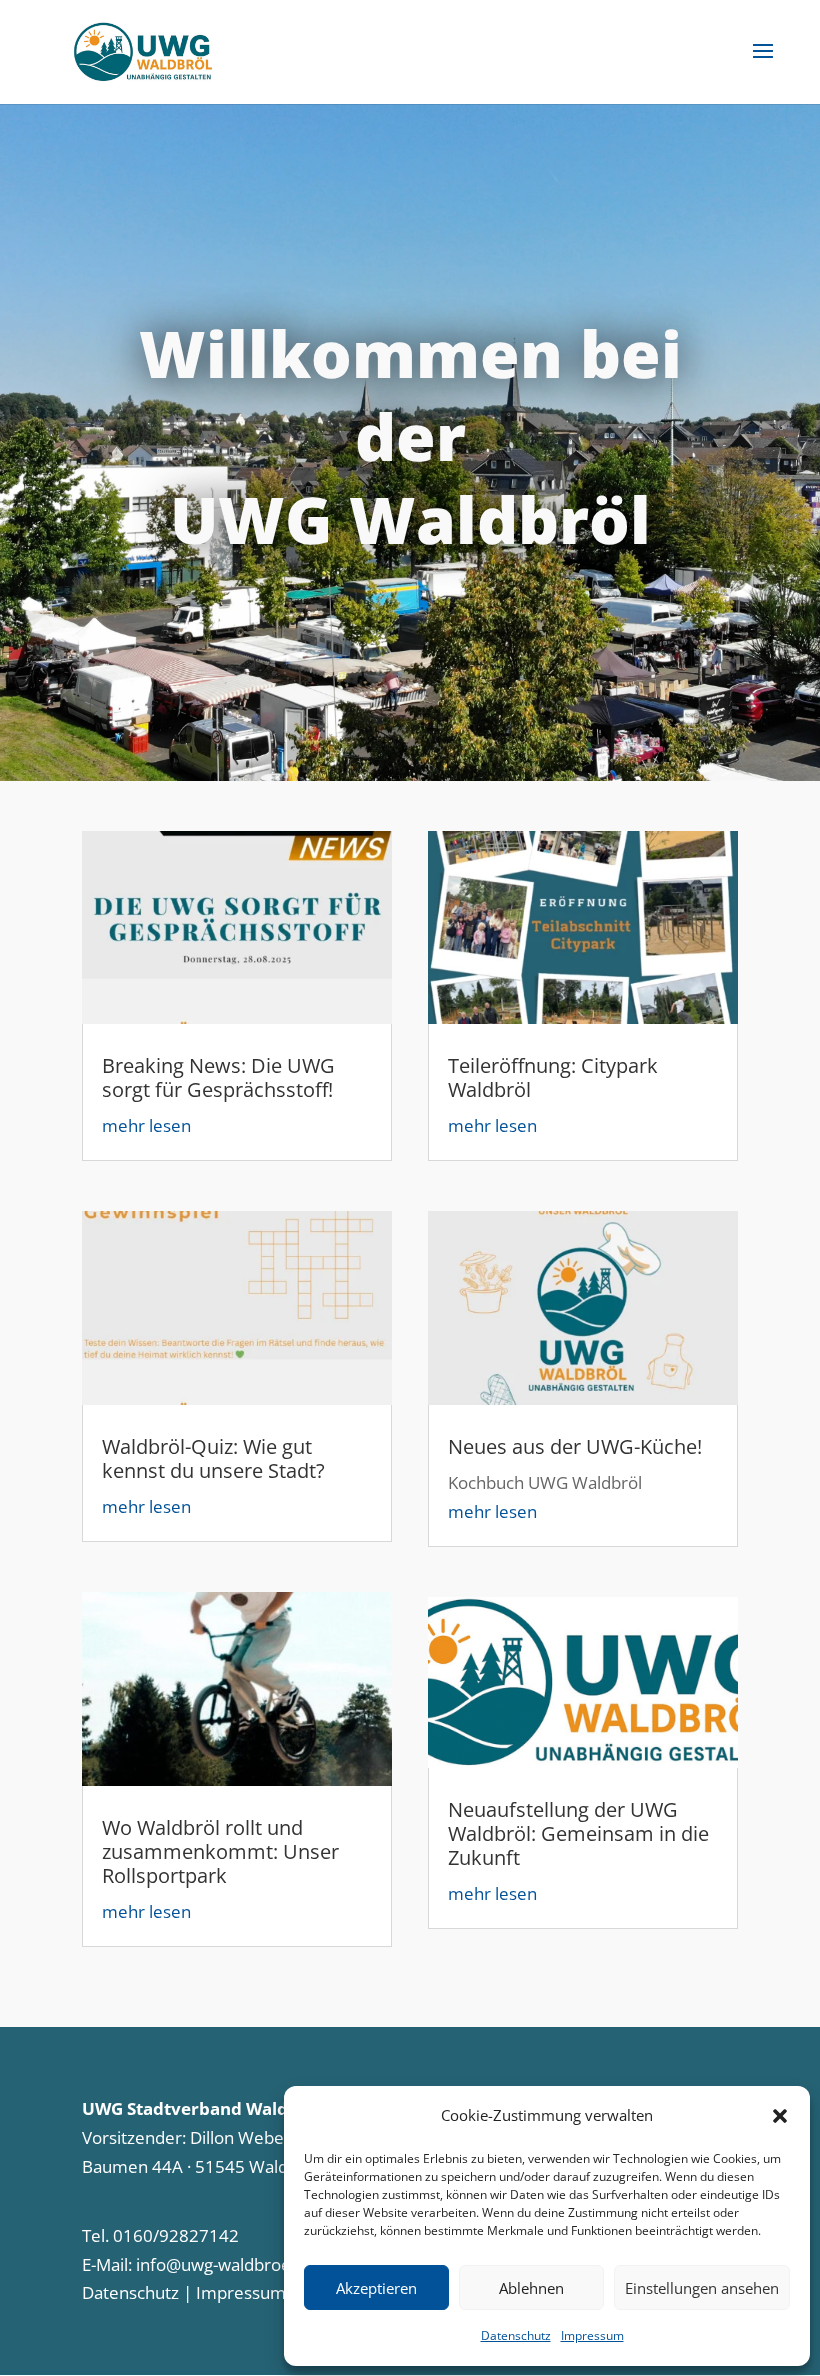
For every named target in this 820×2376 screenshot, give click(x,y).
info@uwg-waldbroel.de (227, 2264)
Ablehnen (531, 2288)
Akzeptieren (376, 2288)
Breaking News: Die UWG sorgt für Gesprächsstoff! (218, 1077)
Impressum (592, 2335)
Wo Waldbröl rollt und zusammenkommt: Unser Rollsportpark (220, 1851)
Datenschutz (516, 2335)
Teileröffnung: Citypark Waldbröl (553, 1077)
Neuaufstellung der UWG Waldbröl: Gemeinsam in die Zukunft (578, 1833)
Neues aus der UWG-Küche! (575, 1446)
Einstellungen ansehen (702, 2288)
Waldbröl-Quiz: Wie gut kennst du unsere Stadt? (213, 1458)
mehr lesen (146, 1125)
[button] (780, 2116)
